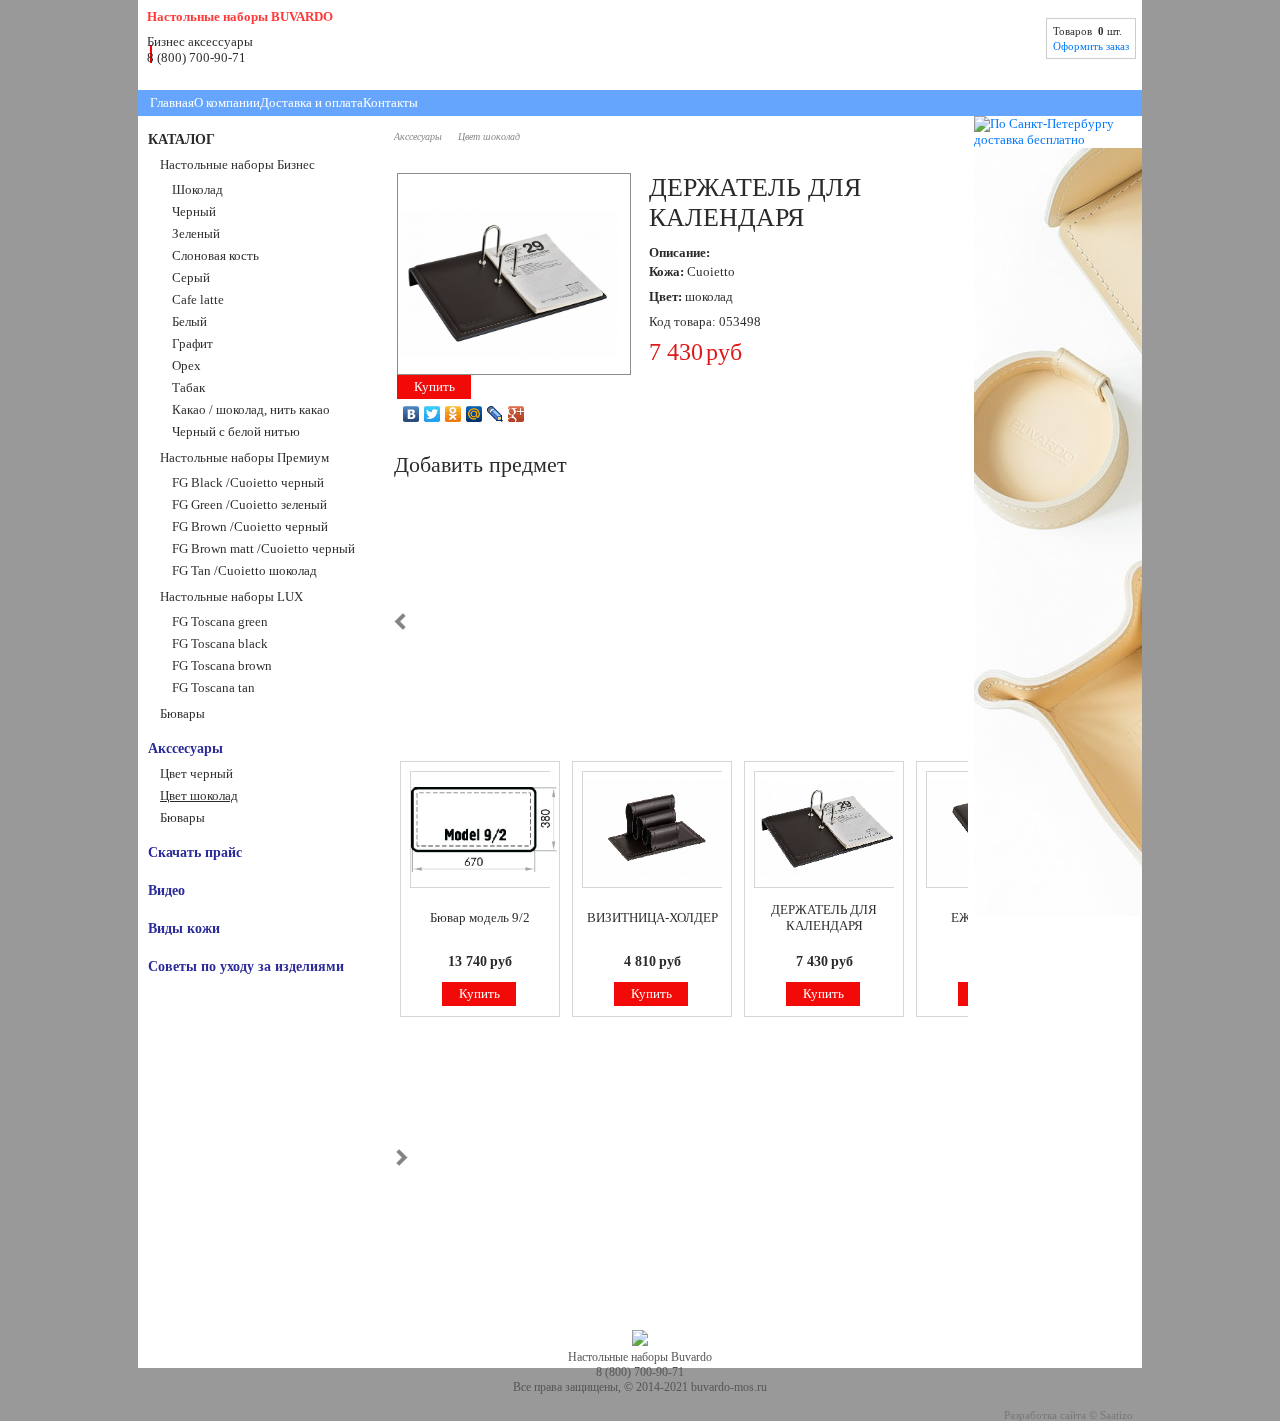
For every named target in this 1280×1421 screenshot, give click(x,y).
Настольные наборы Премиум (244, 457)
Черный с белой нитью (236, 431)
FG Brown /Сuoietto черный (250, 526)
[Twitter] (432, 414)
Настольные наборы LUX (231, 596)
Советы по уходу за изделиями (246, 966)
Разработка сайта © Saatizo (1068, 1415)
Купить (434, 386)
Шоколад (197, 189)
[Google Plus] (516, 414)
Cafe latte (198, 299)
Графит (192, 343)
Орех (186, 365)
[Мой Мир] (474, 414)
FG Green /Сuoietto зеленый (249, 504)
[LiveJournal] (495, 414)
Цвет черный (196, 773)
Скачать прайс (195, 852)
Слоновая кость (215, 255)
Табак (188, 387)
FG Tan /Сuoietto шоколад (244, 570)
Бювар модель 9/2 (480, 917)
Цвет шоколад (199, 795)
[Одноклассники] (453, 414)
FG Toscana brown (222, 665)
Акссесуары (185, 748)
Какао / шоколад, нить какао (251, 409)
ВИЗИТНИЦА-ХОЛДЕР (652, 917)
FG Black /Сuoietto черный (248, 482)
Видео (166, 890)
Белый (189, 321)
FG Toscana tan (213, 687)
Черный (194, 211)
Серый (191, 277)
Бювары (182, 713)
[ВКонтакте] (411, 414)
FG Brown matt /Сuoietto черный (263, 548)
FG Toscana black (220, 643)
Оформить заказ (1091, 46)
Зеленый (196, 233)
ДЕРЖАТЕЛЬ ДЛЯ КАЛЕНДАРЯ (824, 917)
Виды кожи (184, 928)
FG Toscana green (220, 621)
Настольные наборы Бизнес (237, 164)
